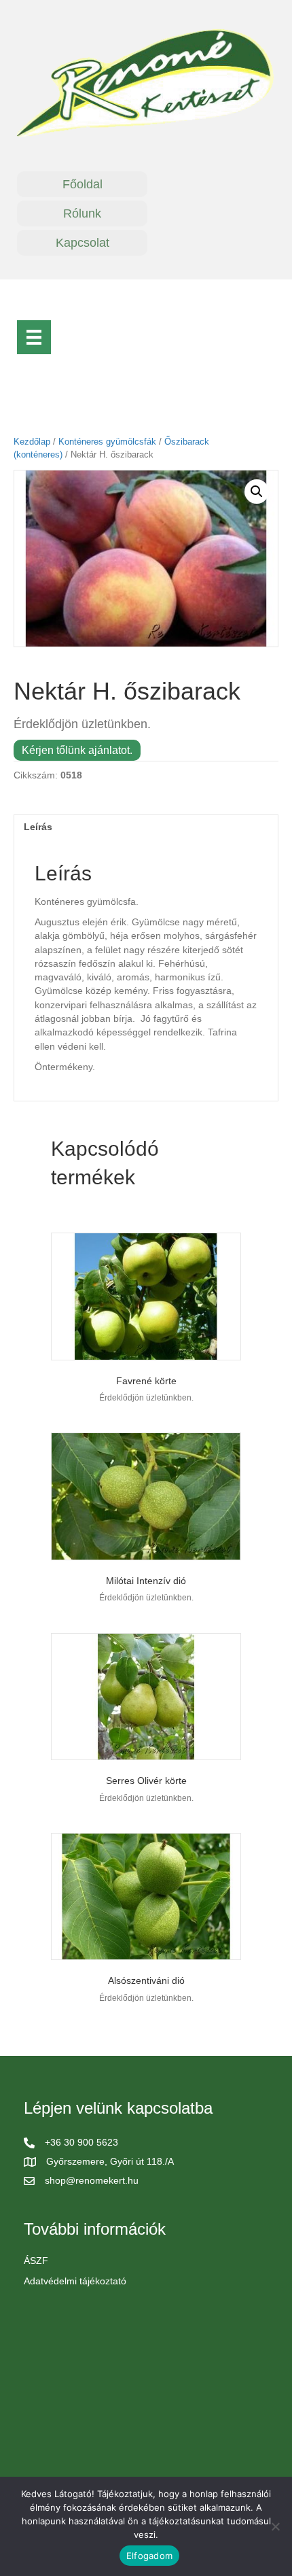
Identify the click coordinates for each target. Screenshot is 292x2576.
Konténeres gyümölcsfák (107, 442)
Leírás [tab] (38, 827)
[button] (257, 492)
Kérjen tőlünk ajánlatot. (77, 750)
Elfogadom (149, 2556)
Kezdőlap (32, 442)
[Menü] (34, 337)
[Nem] (275, 2526)
